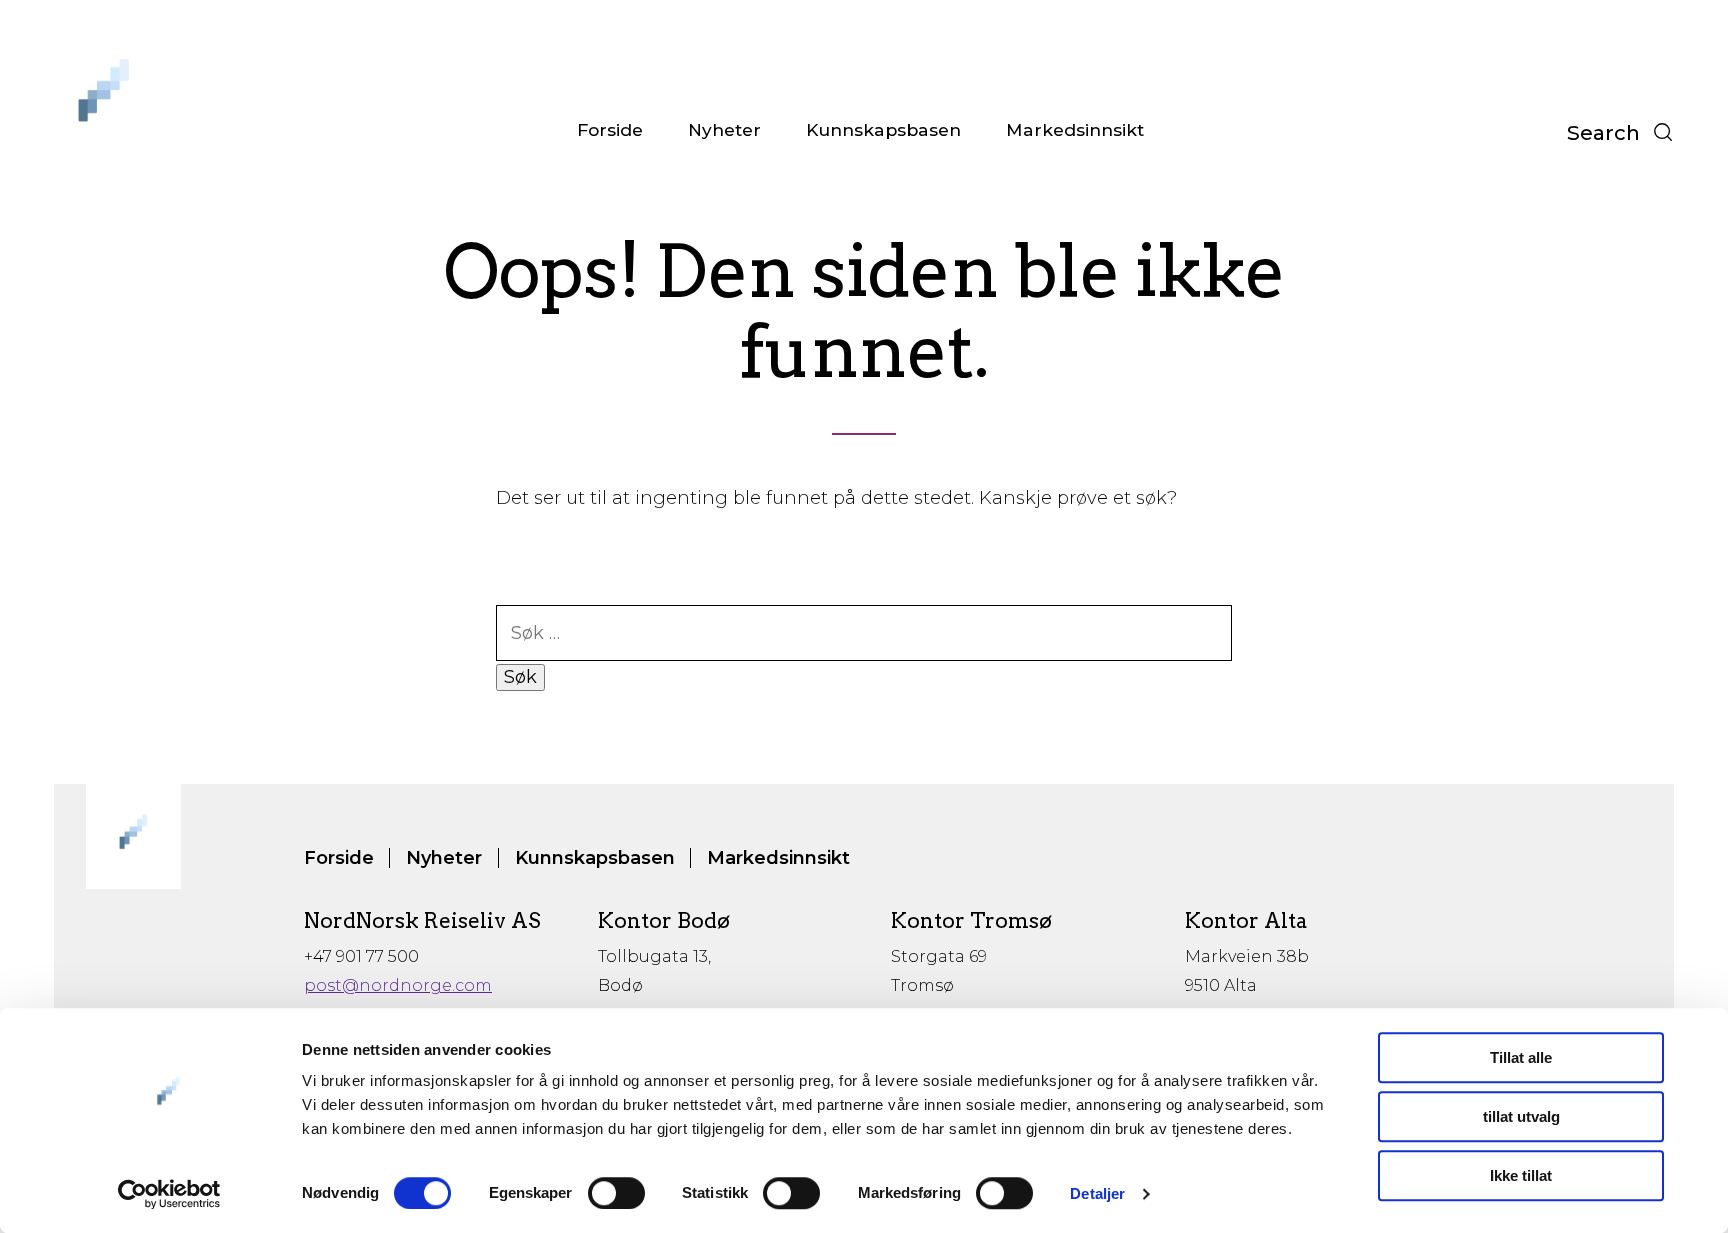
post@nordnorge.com (398, 985)
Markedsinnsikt (1075, 129)
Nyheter (724, 129)
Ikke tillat (1521, 1175)
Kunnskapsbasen (883, 129)
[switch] (616, 1193)
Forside (610, 129)
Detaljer (1097, 1193)
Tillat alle (1521, 1057)
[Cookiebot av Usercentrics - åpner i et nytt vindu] (169, 1194)
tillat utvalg (1521, 1116)
